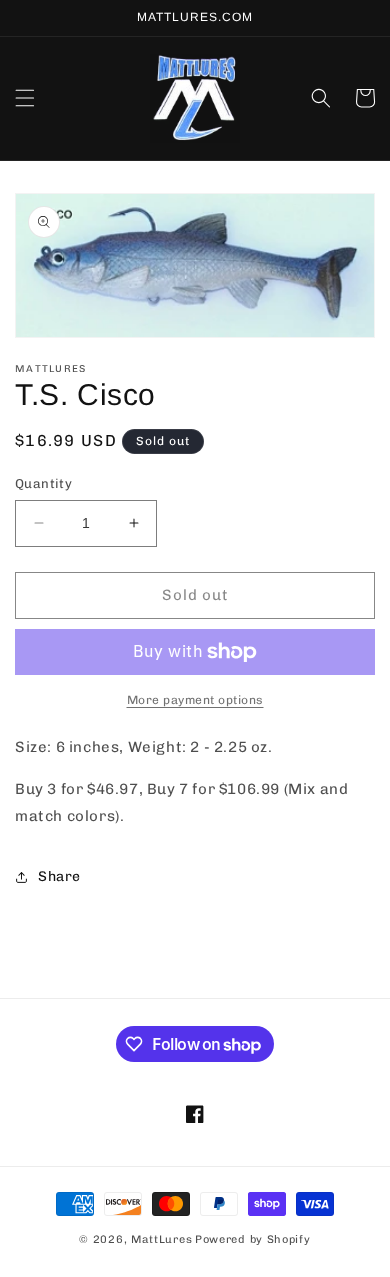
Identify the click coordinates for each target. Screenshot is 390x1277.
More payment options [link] (195, 700)
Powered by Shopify (253, 1239)
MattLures (161, 1239)
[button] (25, 98)
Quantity (43, 483)
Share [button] (59, 876)
